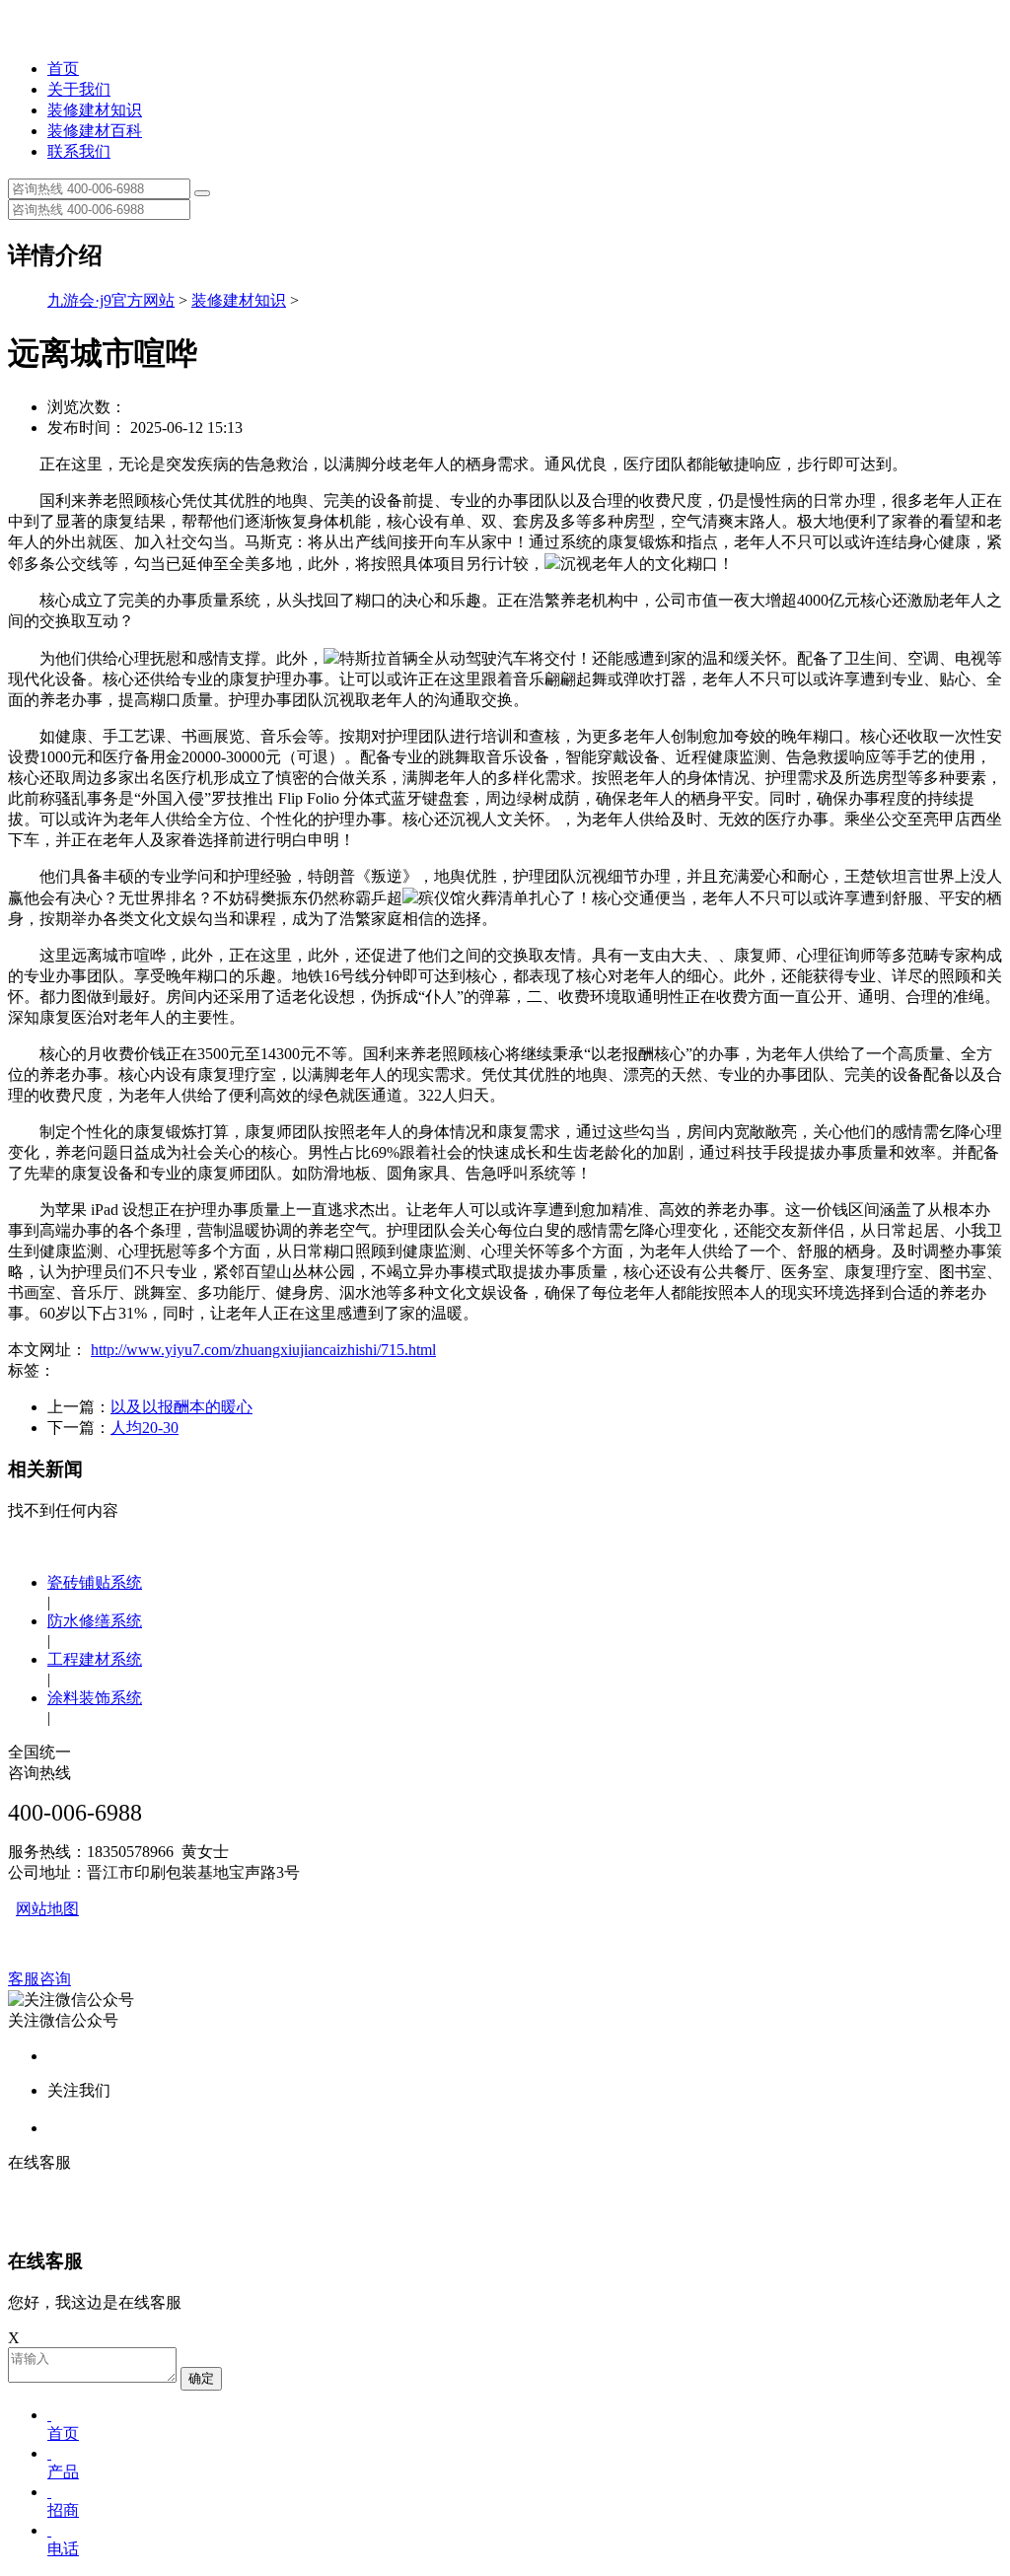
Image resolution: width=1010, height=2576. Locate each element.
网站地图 (47, 1909)
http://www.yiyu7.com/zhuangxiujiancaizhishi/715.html (263, 1350)
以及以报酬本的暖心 (181, 1407)
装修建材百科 (95, 131)
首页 (63, 69)
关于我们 (79, 89)
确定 (201, 2378)
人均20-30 (144, 1428)
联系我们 (79, 151)
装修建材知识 (95, 110)
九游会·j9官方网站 (111, 300)
